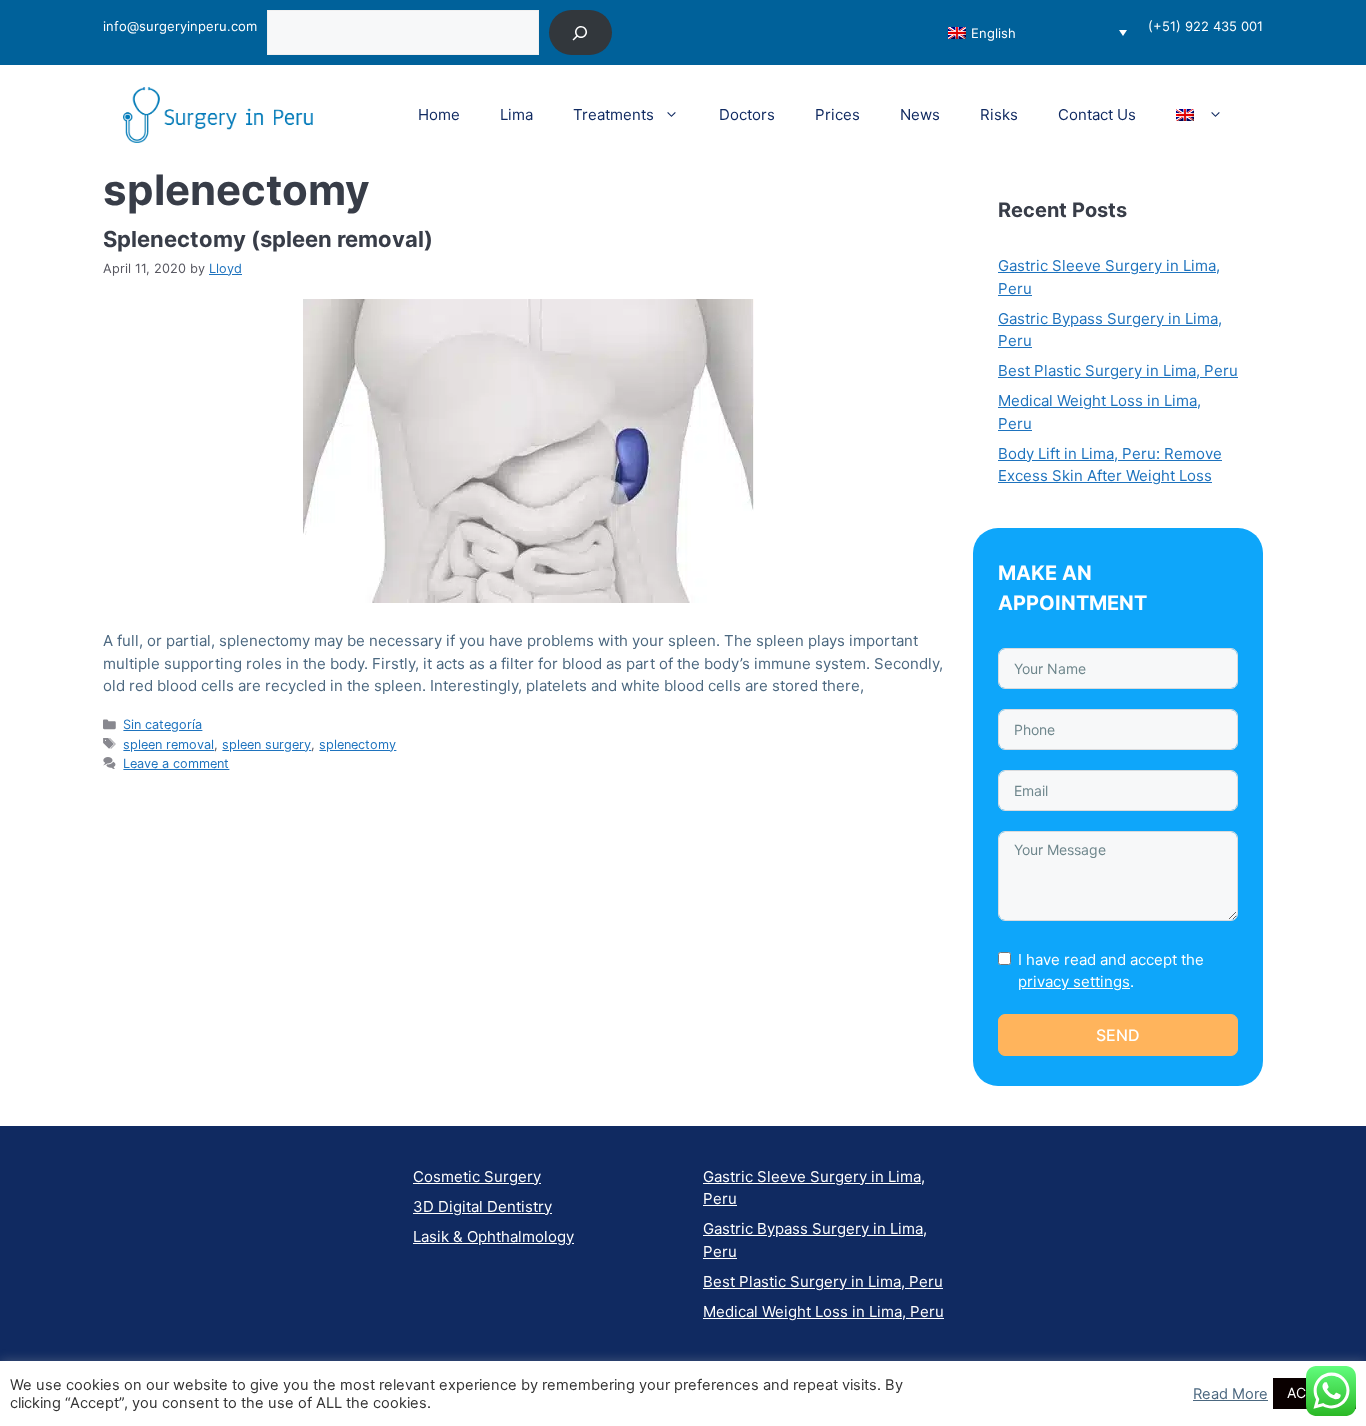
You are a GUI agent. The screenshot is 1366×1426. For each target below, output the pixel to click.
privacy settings (1074, 981)
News (920, 114)
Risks (999, 114)
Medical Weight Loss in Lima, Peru (823, 1311)
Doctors (747, 114)
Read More (1230, 1394)
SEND (1118, 1035)
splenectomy (357, 744)
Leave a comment (176, 763)
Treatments (613, 114)
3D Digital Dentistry (482, 1206)
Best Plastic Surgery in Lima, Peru (1118, 370)
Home (439, 114)
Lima (516, 114)
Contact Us (1097, 114)
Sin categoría (162, 724)
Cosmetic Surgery (477, 1176)
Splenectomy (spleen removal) (268, 239)
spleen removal (168, 744)
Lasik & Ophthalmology (493, 1236)
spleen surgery (266, 744)
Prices (837, 114)
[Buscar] (580, 32)
